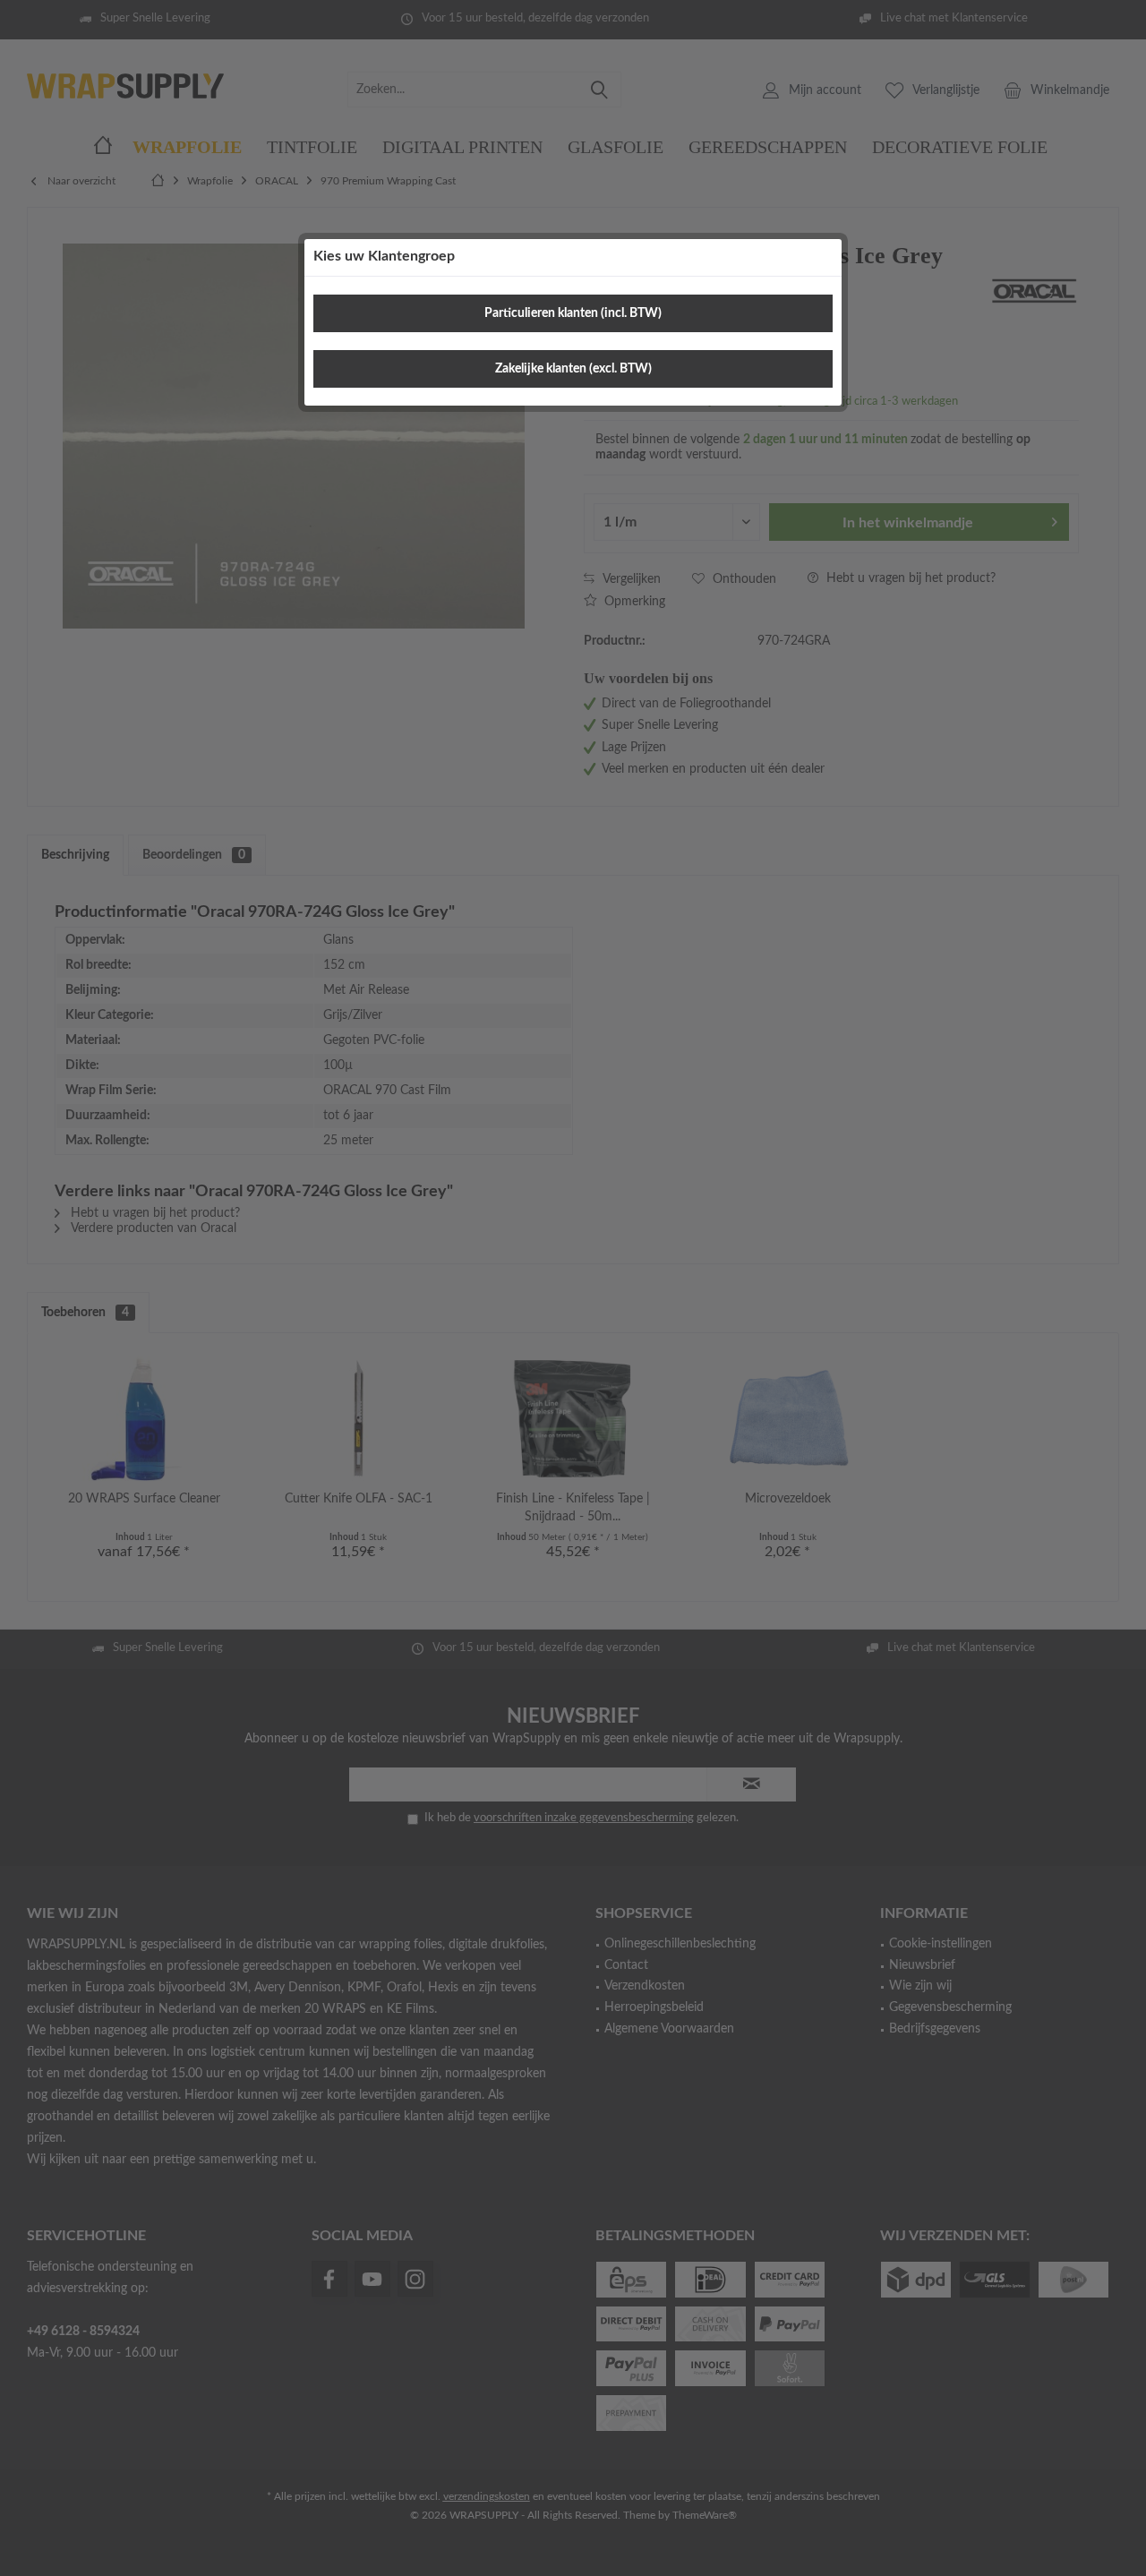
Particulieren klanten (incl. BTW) (573, 313)
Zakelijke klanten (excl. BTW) (573, 369)
